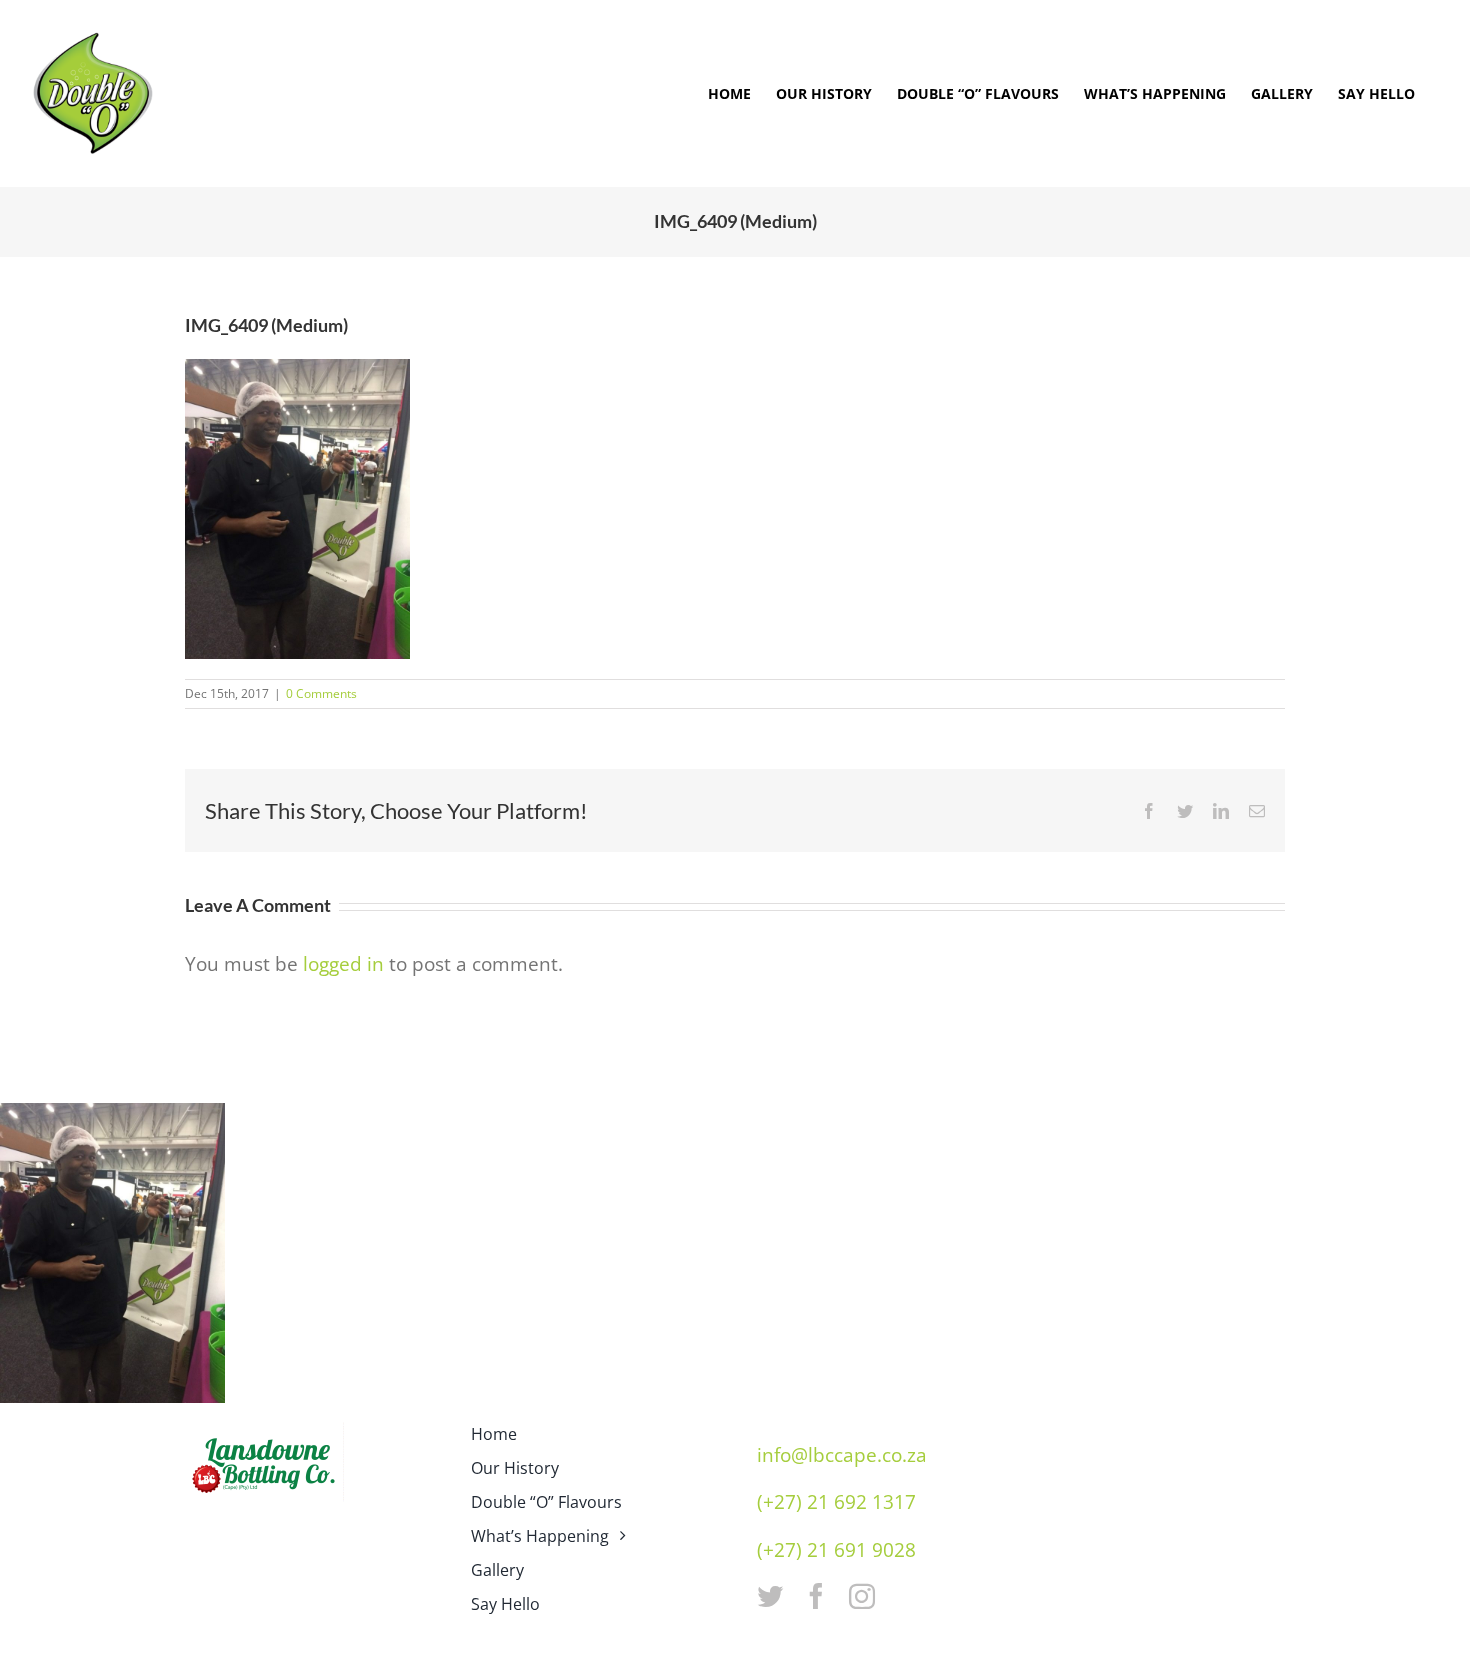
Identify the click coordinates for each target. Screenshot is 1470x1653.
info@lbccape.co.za (842, 1455)
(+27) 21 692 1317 (836, 1502)
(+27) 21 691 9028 (836, 1550)
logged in (343, 964)
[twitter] (770, 1596)
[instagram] (862, 1596)
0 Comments (321, 693)
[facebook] (816, 1596)
